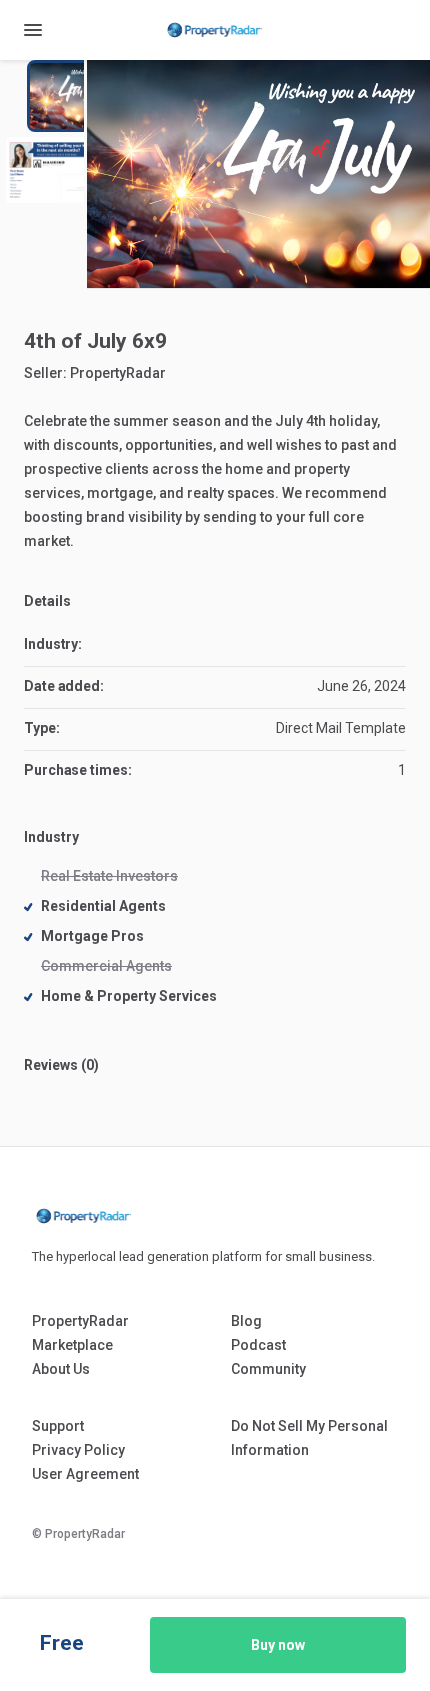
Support (58, 1426)
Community (268, 1369)
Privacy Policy (78, 1450)
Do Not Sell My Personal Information (309, 1438)
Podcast (258, 1345)
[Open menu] (33, 30)
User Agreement (85, 1474)
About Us (61, 1369)
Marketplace (72, 1345)
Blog (246, 1321)
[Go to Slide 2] (50, 170)
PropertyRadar (118, 373)
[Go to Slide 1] (74, 96)
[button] (258, 174)
